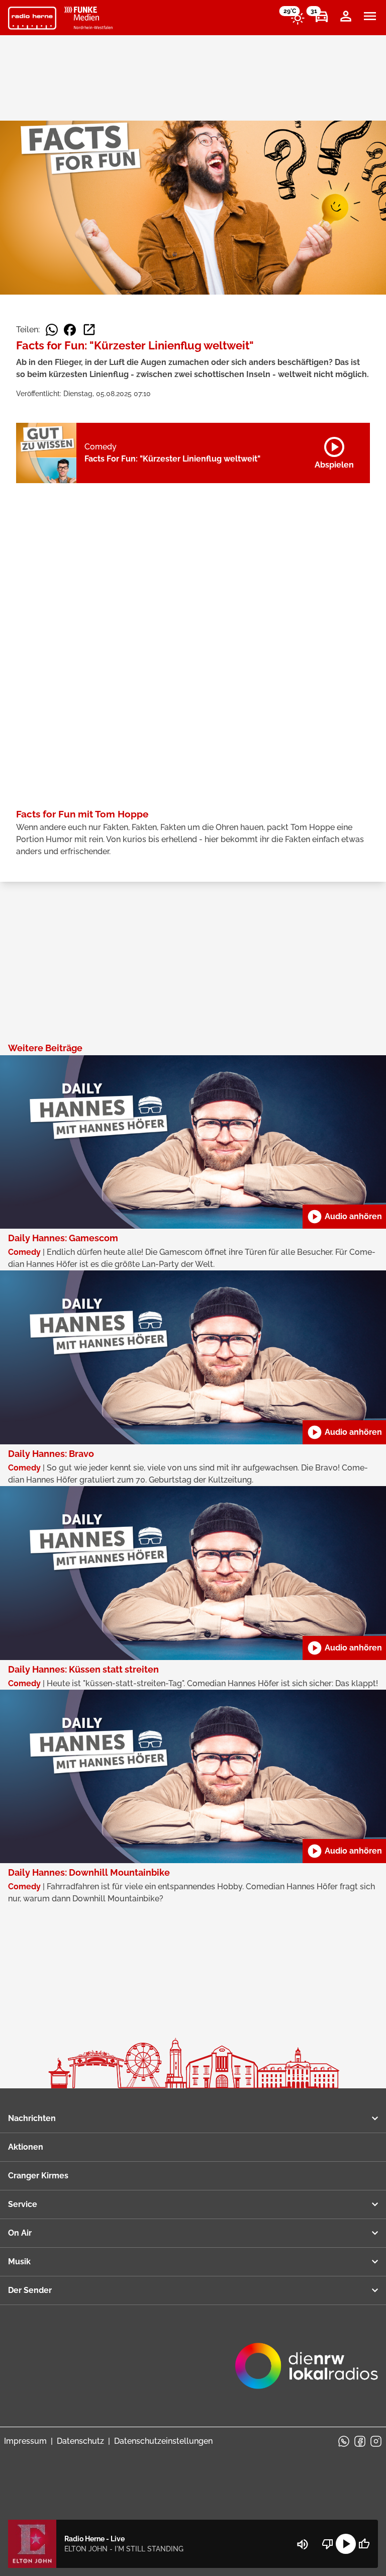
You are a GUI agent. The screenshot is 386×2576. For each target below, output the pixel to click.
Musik (19, 2262)
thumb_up (364, 2544)
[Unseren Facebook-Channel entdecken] (360, 2441)
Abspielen (334, 451)
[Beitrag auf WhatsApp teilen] (52, 330)
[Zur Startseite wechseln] (32, 18)
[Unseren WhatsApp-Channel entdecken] (344, 2441)
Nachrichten (32, 2118)
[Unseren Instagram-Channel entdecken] (376, 2441)
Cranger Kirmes (38, 2176)
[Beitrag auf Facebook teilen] (70, 330)
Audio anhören (344, 1217)
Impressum (25, 2441)
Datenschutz (80, 2441)
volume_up (303, 2544)
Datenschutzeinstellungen (163, 2441)
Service (23, 2204)
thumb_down (328, 2544)
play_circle (346, 2544)
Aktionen (26, 2147)
